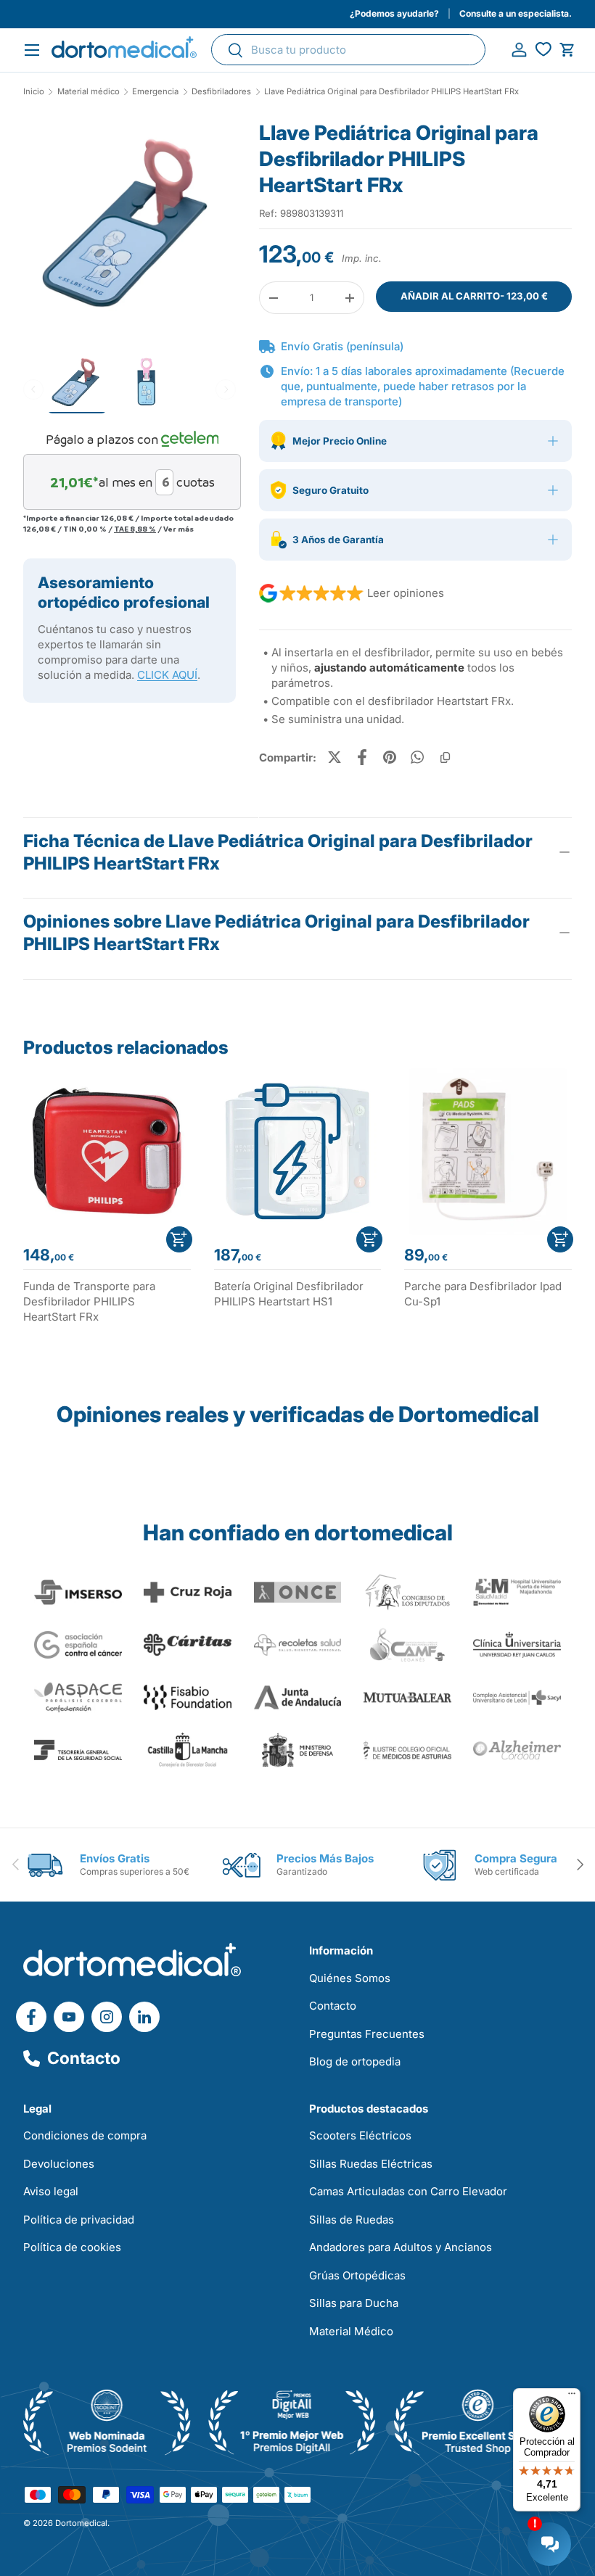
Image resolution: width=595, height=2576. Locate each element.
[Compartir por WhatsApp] (417, 757)
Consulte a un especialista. (516, 13)
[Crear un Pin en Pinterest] (390, 757)
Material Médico (351, 2331)
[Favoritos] (543, 50)
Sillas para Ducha (354, 2303)
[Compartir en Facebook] (362, 757)
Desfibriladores (221, 92)
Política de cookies (72, 2247)
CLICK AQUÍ (167, 675)
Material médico (89, 92)
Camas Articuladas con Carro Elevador (408, 2191)
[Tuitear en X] (335, 757)
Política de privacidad (79, 2220)
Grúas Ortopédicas (357, 2275)
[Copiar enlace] (445, 757)
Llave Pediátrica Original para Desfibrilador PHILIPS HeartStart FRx (391, 92)
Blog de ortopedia (355, 2061)
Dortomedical (81, 2523)
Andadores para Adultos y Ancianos (401, 2247)
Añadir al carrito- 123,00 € (474, 296)
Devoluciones (59, 2164)
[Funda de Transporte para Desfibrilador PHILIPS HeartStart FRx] (107, 1151)
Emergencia (155, 92)
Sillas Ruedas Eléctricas (371, 2164)
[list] (130, 231)
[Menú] (572, 2397)
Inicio (34, 92)
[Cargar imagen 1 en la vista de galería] (130, 226)
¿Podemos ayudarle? (394, 13)
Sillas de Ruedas (352, 2220)
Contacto (84, 2058)
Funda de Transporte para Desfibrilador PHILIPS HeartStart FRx (89, 1301)
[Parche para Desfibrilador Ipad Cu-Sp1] (488, 1151)
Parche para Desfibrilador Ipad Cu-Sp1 (483, 1294)
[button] (567, 50)
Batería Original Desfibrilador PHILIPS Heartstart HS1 (289, 1294)
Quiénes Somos (350, 1978)
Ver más (178, 529)
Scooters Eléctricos (360, 2135)
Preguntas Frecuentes (367, 2034)
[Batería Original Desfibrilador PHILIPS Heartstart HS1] (298, 1151)
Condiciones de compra (85, 2135)
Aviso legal (51, 2191)
